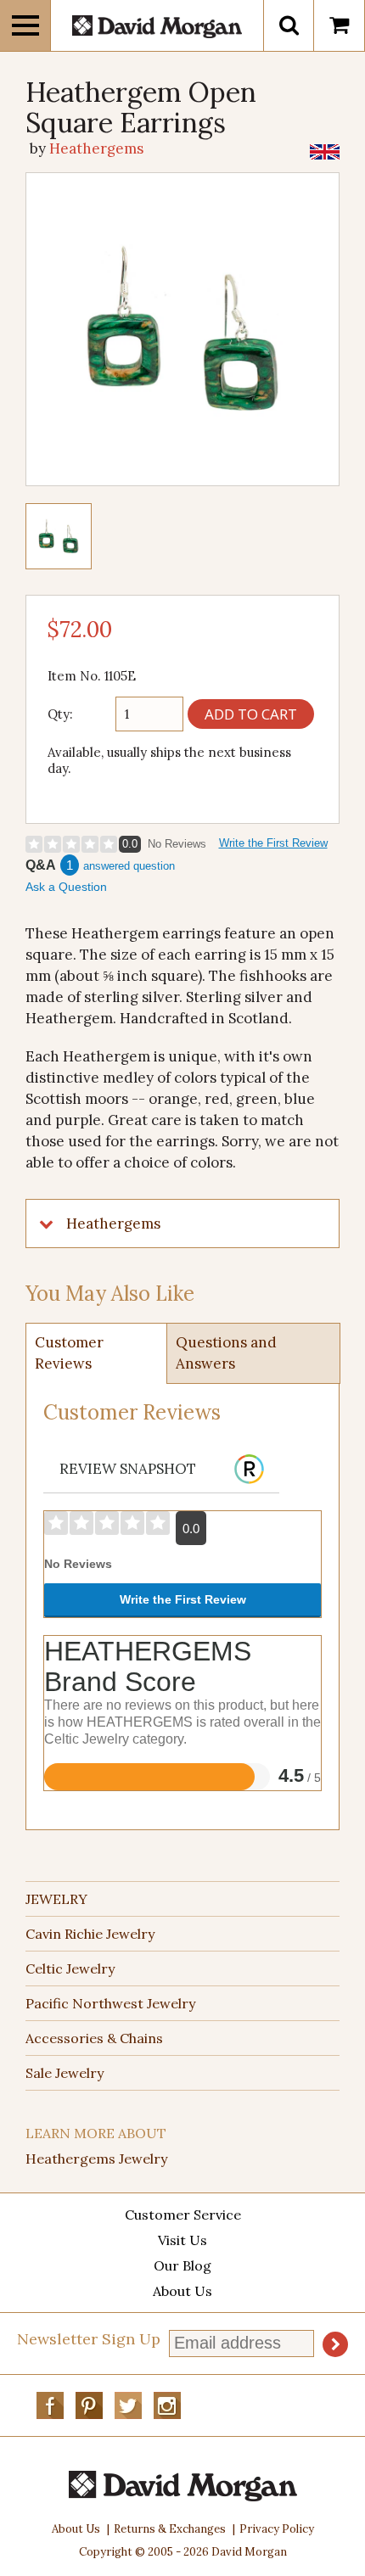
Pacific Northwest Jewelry (110, 2003)
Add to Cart (251, 714)
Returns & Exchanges (170, 2529)
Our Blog (182, 2265)
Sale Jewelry (65, 2073)
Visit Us (182, 2240)
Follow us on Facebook (50, 2405)
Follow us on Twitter (128, 2405)
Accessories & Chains (94, 2038)
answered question (129, 866)
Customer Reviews (69, 1353)
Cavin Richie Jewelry (90, 1934)
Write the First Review (273, 843)
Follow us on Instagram (167, 2405)
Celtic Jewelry (70, 1968)
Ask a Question (66, 887)
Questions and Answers (226, 1353)
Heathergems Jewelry (96, 2159)
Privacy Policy (277, 2529)
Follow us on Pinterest (89, 2405)
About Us (182, 2291)
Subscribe (335, 2344)
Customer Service (183, 2215)
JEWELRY (56, 1899)
